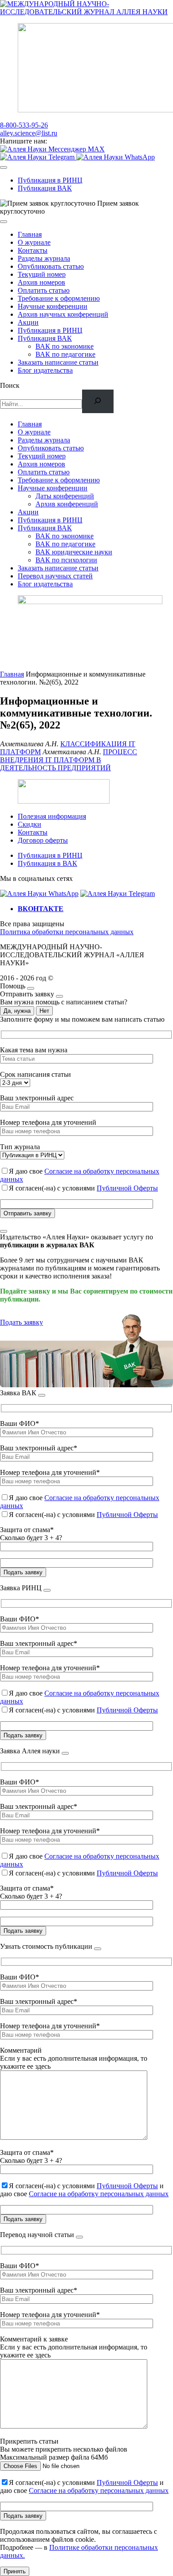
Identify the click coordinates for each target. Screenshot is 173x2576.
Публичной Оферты (127, 1188)
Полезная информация (52, 816)
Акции (28, 322)
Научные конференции (53, 306)
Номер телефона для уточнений (48, 1122)
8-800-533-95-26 (24, 125)
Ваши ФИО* (20, 1423)
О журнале (34, 242)
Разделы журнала (44, 258)
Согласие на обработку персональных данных (99, 2194)
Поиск (10, 385)
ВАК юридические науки (74, 552)
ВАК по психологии (66, 560)
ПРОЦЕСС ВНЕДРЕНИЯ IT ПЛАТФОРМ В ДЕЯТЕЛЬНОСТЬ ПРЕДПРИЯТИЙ (69, 760)
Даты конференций (65, 496)
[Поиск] (98, 401)
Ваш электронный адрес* (39, 1448)
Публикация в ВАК (47, 863)
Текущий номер (42, 274)
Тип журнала (20, 1147)
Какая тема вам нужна (34, 1050)
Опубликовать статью (51, 266)
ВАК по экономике (65, 346)
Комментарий (21, 2050)
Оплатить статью (44, 290)
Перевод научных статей (55, 576)
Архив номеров (41, 282)
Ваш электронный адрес (37, 1098)
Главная (30, 234)
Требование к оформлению (59, 298)
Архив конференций (67, 504)
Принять (15, 2571)
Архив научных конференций (63, 314)
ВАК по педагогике (65, 354)
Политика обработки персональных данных (67, 932)
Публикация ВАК (45, 188)
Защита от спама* (27, 1530)
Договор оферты (43, 840)
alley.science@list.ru (29, 133)
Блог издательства (45, 370)
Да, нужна (17, 1011)
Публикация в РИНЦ (50, 180)
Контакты (33, 250)
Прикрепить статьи (29, 2441)
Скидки (29, 824)
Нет (44, 1011)
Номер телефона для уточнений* (50, 1472)
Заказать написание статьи (58, 362)
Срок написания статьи (35, 1074)
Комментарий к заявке (34, 2339)
